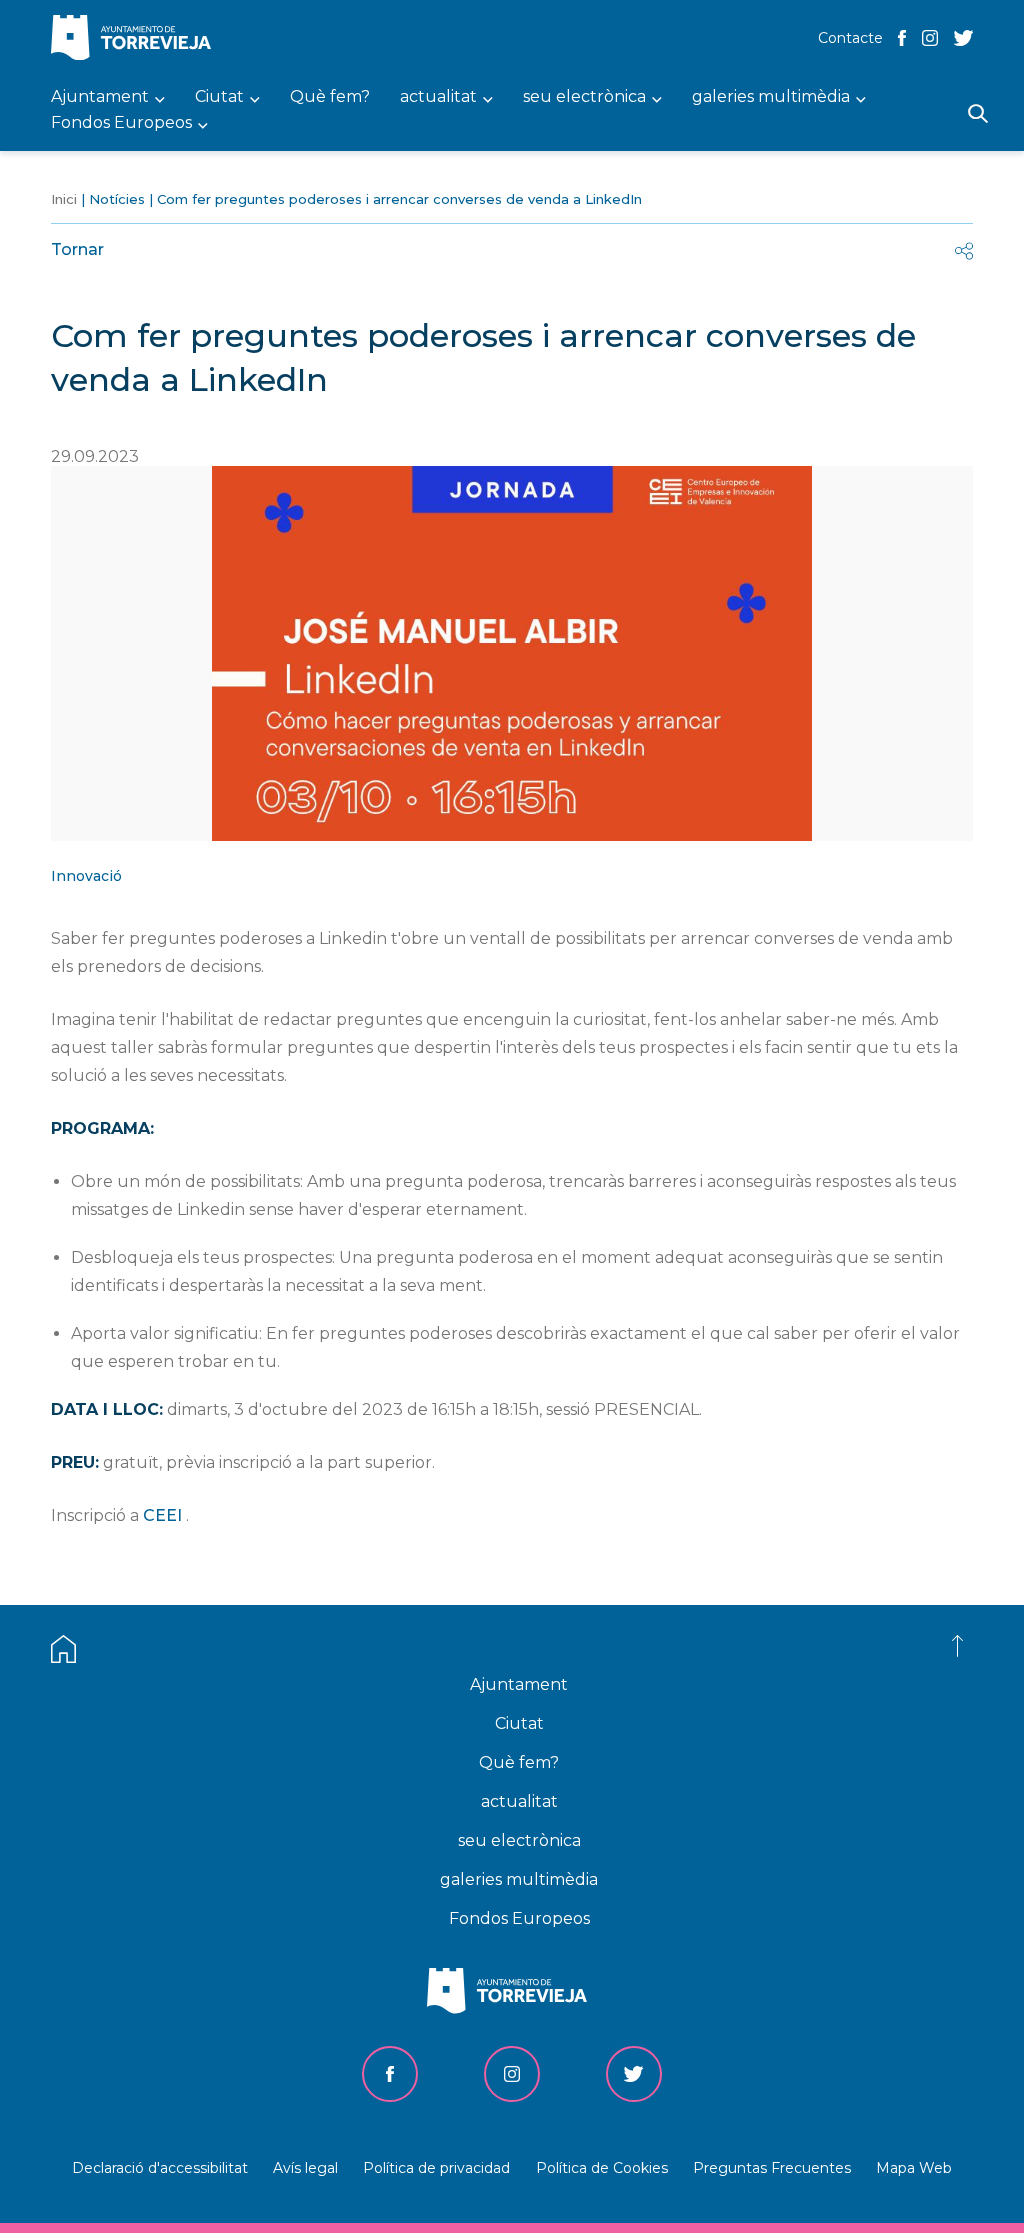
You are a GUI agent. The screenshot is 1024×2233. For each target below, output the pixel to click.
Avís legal (305, 2168)
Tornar (77, 249)
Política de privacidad (436, 2168)
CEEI (162, 1515)
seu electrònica (519, 1840)
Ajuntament (519, 1684)
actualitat (519, 1801)
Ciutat (519, 1723)
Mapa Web (914, 2168)
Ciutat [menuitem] (219, 97)
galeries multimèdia (519, 1879)
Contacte (850, 38)
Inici (64, 199)
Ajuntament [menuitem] (100, 97)
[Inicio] (136, 39)
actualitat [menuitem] (438, 97)
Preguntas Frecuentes (772, 2168)
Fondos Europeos (519, 1918)
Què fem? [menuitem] (330, 97)
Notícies (117, 199)
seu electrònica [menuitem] (584, 97)
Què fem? (519, 1762)
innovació (86, 876)
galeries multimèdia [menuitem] (771, 97)
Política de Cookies (602, 2168)
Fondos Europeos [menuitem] (121, 123)
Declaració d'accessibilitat (160, 2168)
